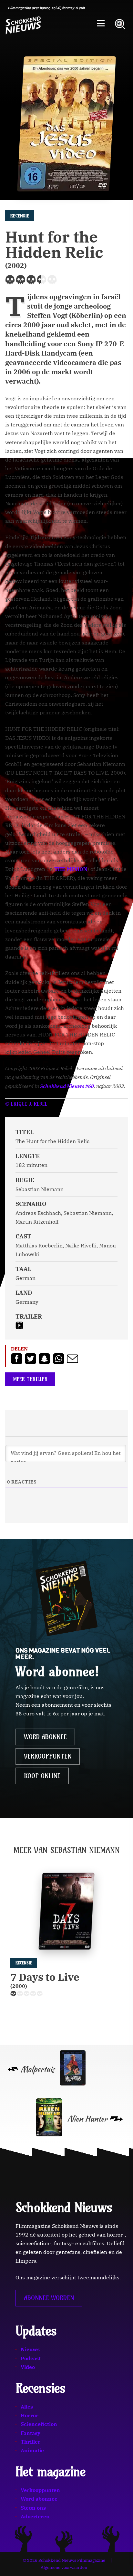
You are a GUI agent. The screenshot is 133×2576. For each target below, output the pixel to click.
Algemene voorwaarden (64, 2567)
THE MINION (71, 869)
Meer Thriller (30, 1379)
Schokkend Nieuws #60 (67, 1086)
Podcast (31, 2358)
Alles (27, 2407)
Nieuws (30, 2349)
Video (28, 2367)
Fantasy (31, 2433)
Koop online (42, 1776)
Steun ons (33, 2508)
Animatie (32, 2450)
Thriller (31, 2442)
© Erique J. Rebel (26, 1104)
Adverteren (35, 2516)
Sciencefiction (39, 2424)
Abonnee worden (49, 2298)
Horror (30, 2415)
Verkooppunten (48, 1756)
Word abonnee (45, 1737)
